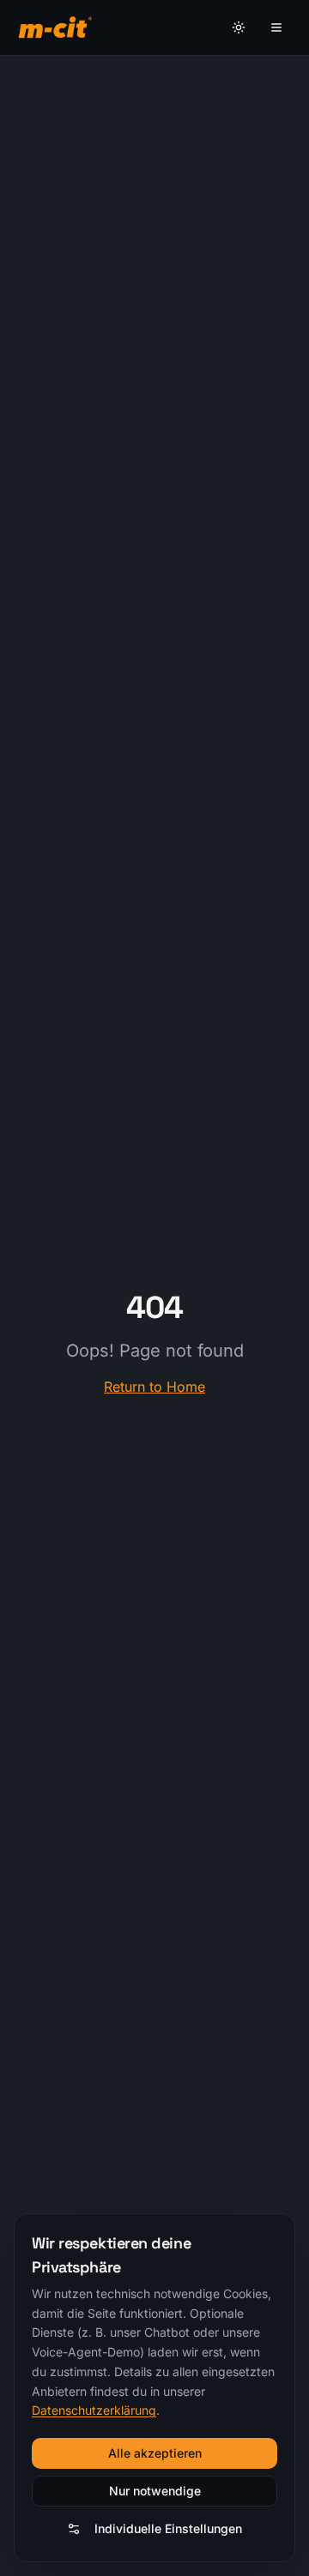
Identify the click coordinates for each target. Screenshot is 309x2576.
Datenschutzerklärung (94, 2410)
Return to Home (154, 1387)
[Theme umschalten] (239, 27)
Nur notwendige (155, 2491)
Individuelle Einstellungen (168, 2528)
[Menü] (276, 27)
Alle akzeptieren (155, 2453)
